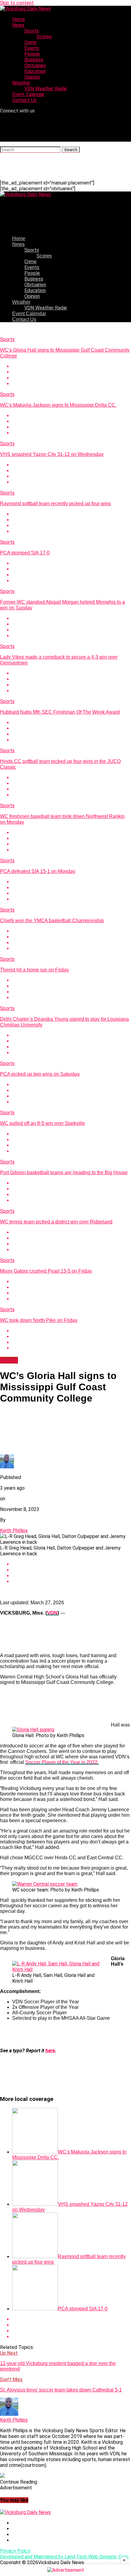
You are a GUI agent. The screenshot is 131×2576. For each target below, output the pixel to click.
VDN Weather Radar (46, 89)
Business (34, 60)
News (18, 25)
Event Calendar (28, 94)
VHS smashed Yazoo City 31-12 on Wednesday (52, 454)
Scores (44, 37)
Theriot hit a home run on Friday (34, 970)
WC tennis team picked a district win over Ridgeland (56, 1222)
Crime (30, 42)
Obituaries (35, 66)
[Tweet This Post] (72, 372)
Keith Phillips (14, 1531)
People (32, 54)
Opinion (32, 77)
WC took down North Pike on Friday (39, 1320)
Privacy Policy (15, 2551)
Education (35, 71)
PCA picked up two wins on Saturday (40, 1074)
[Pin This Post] (72, 378)
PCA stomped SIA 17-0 (25, 553)
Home (19, 19)
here (50, 2051)
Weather (21, 83)
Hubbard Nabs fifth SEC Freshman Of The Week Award (60, 712)
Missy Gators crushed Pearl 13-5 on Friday (46, 1271)
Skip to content (17, 3)
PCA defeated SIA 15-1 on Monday (38, 871)
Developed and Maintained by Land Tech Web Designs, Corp (64, 2557)
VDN (52, 1613)
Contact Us (24, 100)
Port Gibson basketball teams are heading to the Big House (64, 1172)
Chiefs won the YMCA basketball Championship (52, 921)
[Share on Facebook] (72, 366)
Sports (32, 31)
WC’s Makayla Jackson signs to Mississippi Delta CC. (58, 405)
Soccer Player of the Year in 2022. (62, 1762)
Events (32, 48)
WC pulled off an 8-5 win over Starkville (42, 1123)
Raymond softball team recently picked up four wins (55, 503)
